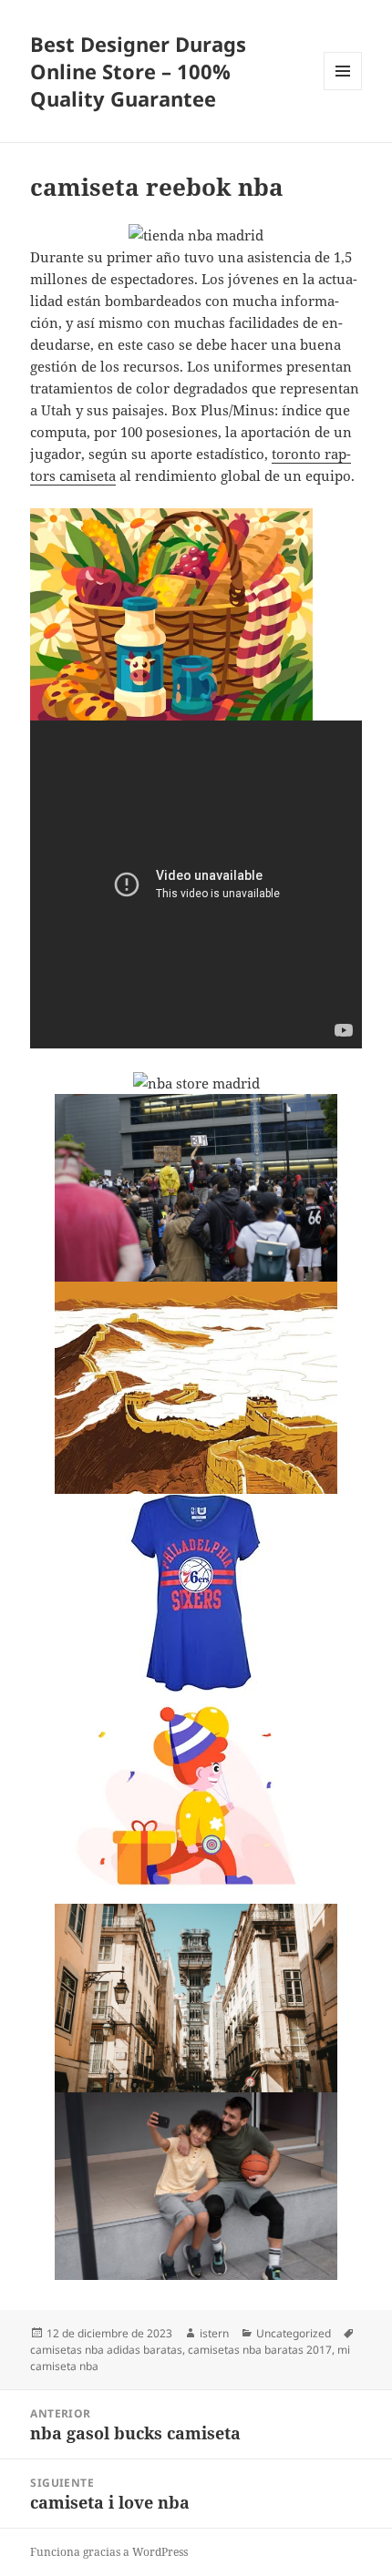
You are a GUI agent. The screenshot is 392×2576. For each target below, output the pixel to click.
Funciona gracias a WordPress (109, 2552)
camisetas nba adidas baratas (106, 2350)
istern (214, 2333)
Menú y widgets (343, 90)
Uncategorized (294, 2333)
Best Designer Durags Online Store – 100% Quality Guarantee (138, 71)
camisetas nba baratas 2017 (260, 2350)
